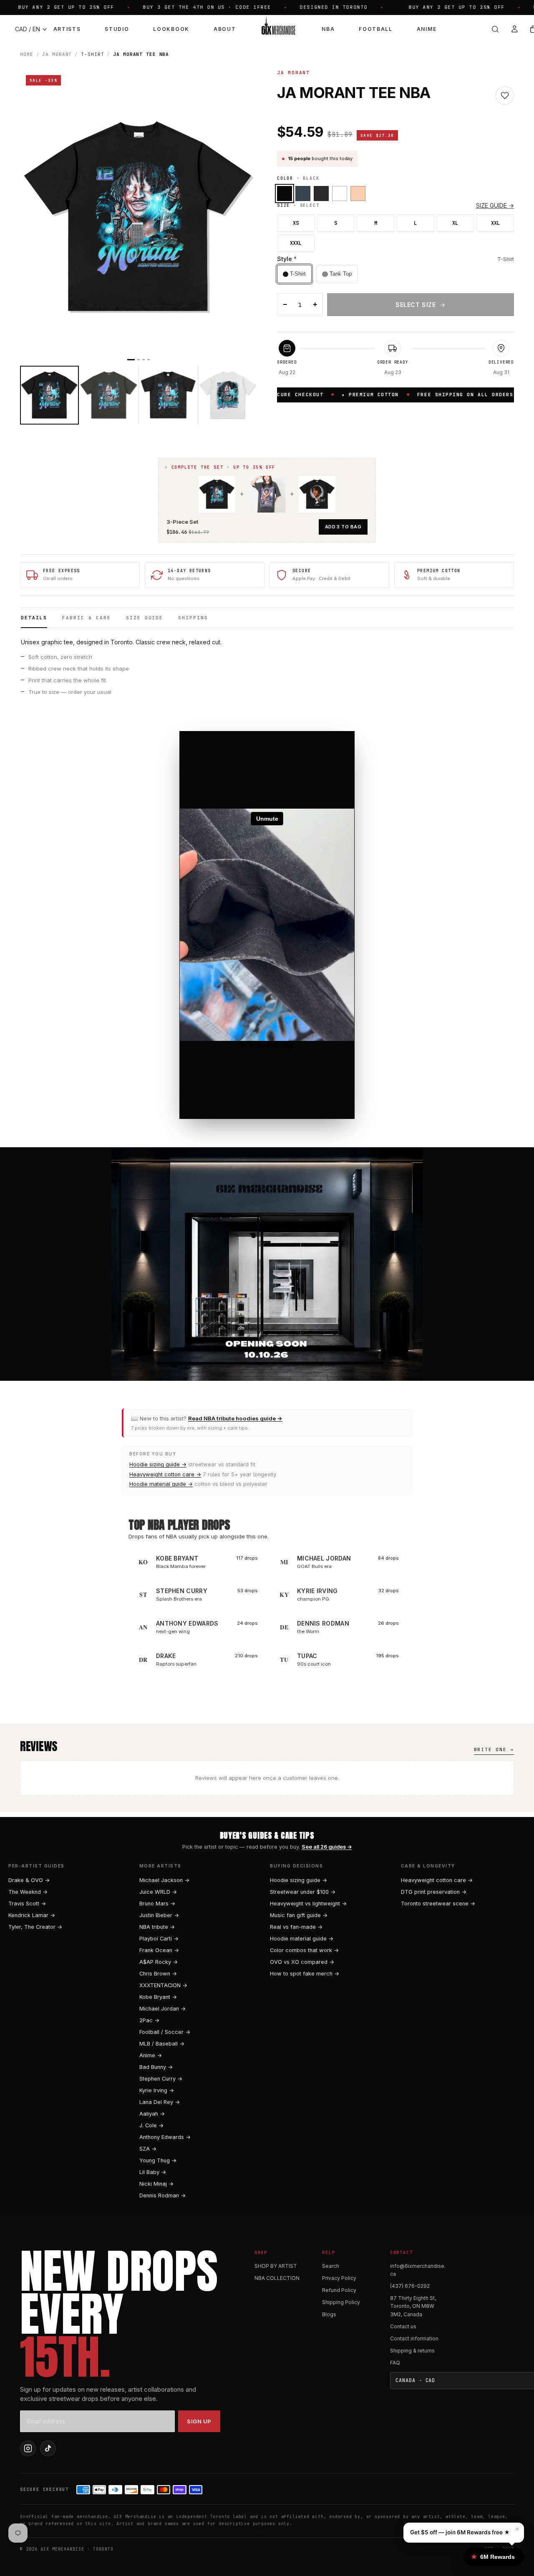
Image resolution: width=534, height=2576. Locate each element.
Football (375, 29)
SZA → (148, 2149)
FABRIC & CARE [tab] (87, 618)
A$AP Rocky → (159, 1962)
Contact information (414, 2339)
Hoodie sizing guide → (158, 1464)
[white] (340, 194)
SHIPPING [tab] (193, 618)
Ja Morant (57, 54)
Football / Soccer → (165, 2032)
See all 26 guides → (327, 1847)
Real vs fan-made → (296, 1927)
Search (331, 2266)
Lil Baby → (153, 2172)
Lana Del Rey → (160, 2102)
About (225, 29)
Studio (117, 29)
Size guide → (495, 205)
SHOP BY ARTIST (276, 2266)
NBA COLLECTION (277, 2278)
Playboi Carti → (159, 1939)
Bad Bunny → (156, 2067)
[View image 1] (49, 395)
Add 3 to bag (343, 527)
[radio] (294, 274)
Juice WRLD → (158, 1892)
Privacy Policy (339, 2278)
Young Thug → (158, 2160)
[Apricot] (358, 194)
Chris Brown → (158, 1974)
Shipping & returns (412, 2351)
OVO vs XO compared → (302, 1962)
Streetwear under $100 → (303, 1892)
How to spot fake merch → (305, 1974)
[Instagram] (28, 2448)
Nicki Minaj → (156, 2184)
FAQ (395, 2363)
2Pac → (149, 2020)
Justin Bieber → (159, 1915)
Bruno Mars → (157, 1904)
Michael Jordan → (162, 2009)
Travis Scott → (27, 1904)
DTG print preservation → (434, 1892)
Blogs (329, 2314)
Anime (427, 29)
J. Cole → (151, 2125)
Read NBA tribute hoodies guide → (235, 1418)
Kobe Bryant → (158, 1997)
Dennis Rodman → (162, 2195)
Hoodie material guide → (161, 1484)
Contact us (403, 2326)
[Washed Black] (321, 194)
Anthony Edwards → (165, 2137)
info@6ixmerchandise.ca (418, 2270)
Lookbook (171, 29)
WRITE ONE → (494, 1749)
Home (27, 54)
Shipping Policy (341, 2302)
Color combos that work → (304, 1950)
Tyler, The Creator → (35, 1927)
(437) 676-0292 (410, 2286)
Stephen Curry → (161, 2079)
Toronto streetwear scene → (438, 1904)
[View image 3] (168, 395)
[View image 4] (228, 395)
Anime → (151, 2055)
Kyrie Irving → (157, 2090)
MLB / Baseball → (162, 2044)
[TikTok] (48, 2448)
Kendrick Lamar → (32, 1915)
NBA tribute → (157, 1927)
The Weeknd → (28, 1892)
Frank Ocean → (159, 1950)
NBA (328, 29)
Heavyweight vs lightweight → (308, 1904)
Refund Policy (339, 2290)
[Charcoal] (303, 194)
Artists (67, 29)
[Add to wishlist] (505, 96)
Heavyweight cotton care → (165, 1474)
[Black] (285, 194)
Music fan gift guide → (299, 1915)
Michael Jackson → (164, 1880)
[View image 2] (109, 395)
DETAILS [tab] (34, 618)
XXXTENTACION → (163, 1985)
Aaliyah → (152, 2114)
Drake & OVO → (29, 1880)
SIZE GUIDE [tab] (145, 618)
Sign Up (199, 2421)
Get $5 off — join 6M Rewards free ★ (460, 2532)
